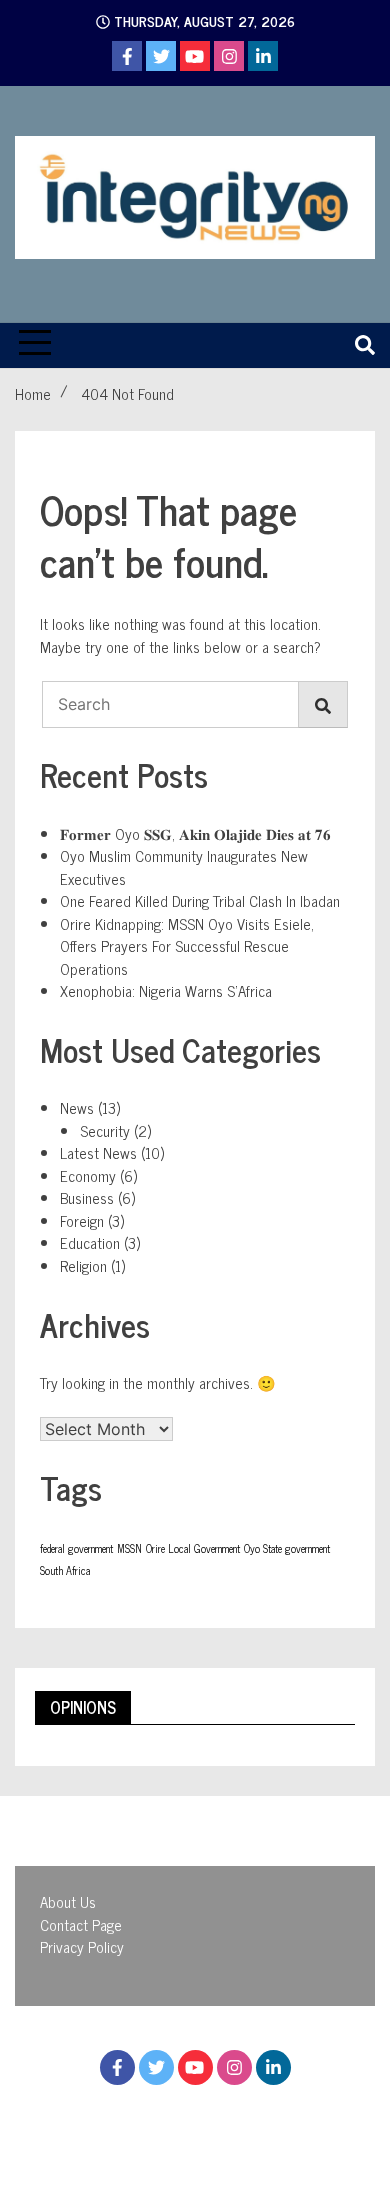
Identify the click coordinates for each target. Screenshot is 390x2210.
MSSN (129, 1548)
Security (105, 1130)
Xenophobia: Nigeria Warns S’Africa (166, 990)
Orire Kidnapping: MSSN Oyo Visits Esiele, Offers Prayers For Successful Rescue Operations (187, 946)
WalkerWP (243, 2148)
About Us (68, 1901)
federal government (76, 1548)
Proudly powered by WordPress (169, 2125)
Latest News (98, 1152)
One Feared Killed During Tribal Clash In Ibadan (200, 900)
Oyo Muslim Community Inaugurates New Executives (184, 867)
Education (90, 1242)
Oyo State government (287, 1548)
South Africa (65, 1570)
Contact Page (81, 1924)
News (77, 1107)
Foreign (82, 1220)
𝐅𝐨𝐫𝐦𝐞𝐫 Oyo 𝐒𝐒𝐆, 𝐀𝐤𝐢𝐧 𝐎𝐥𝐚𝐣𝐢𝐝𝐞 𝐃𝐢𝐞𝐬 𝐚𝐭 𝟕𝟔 (195, 833)
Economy (88, 1175)
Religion (83, 1265)
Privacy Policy (82, 1946)
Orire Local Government (193, 1548)
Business (87, 1197)
